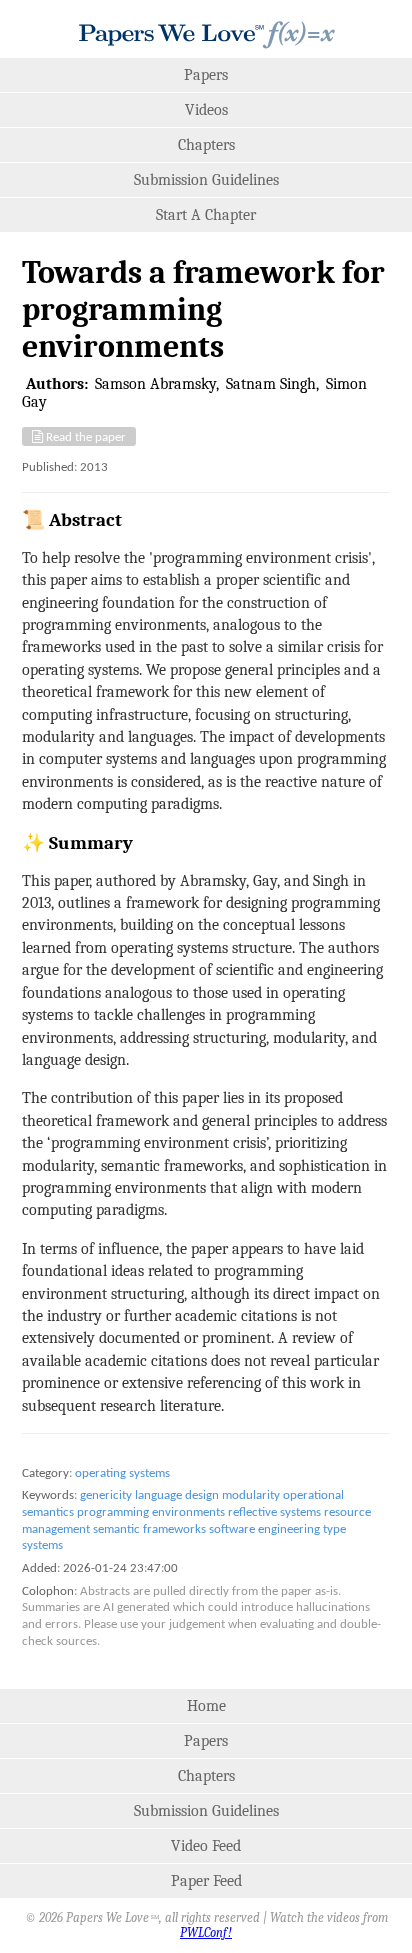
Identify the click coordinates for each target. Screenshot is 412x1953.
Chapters (206, 145)
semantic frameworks (149, 1529)
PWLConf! (206, 1932)
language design (177, 1495)
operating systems (122, 1473)
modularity (251, 1495)
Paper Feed (206, 1881)
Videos (206, 110)
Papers (206, 75)
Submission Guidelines (206, 180)
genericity (106, 1495)
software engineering (264, 1529)
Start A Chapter (206, 215)
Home (206, 1706)
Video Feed (206, 1846)
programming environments (151, 1512)
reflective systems (274, 1512)
